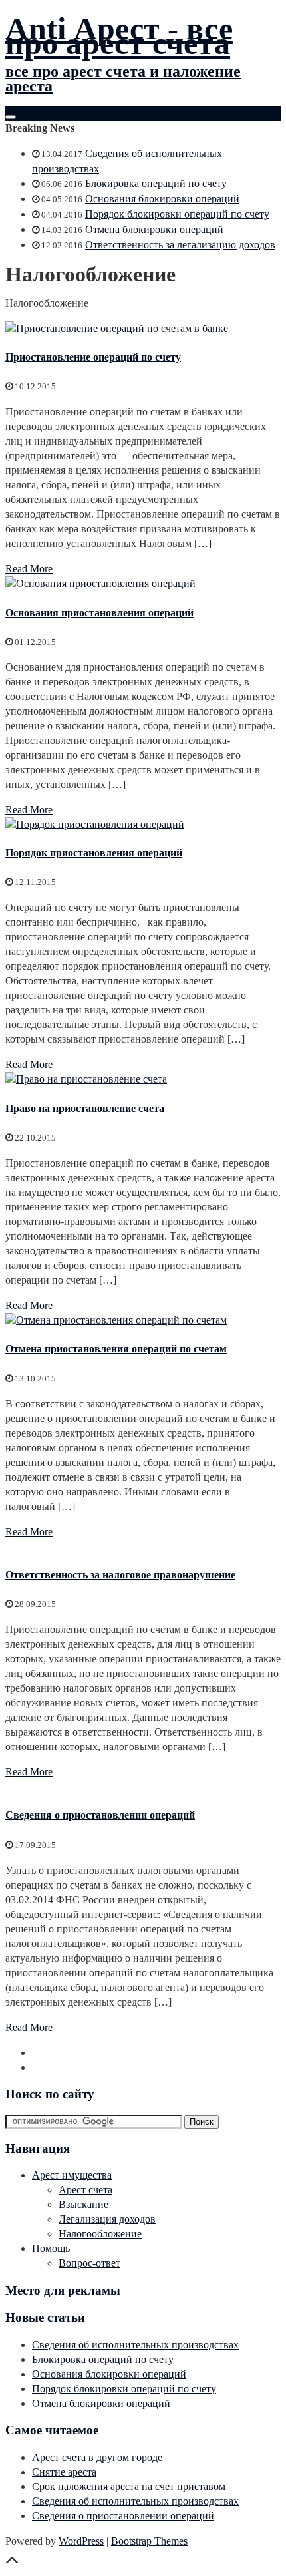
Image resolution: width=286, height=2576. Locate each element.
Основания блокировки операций (162, 199)
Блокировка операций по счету (156, 183)
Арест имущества (72, 2175)
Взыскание (83, 2204)
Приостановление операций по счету (93, 357)
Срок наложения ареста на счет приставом (129, 2486)
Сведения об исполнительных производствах (135, 2345)
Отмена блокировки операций (154, 229)
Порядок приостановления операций (94, 853)
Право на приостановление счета (85, 1108)
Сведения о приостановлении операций (100, 1815)
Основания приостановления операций (99, 613)
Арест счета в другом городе (97, 2457)
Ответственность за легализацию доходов (180, 245)
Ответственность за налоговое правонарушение (120, 1575)
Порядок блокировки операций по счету (177, 214)
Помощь (51, 2248)
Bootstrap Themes (149, 2541)
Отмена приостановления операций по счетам (116, 1349)
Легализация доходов (107, 2219)
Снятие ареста (64, 2472)
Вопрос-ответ (89, 2263)
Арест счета (85, 2190)
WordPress (81, 2541)
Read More (29, 569)
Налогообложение (100, 2234)
